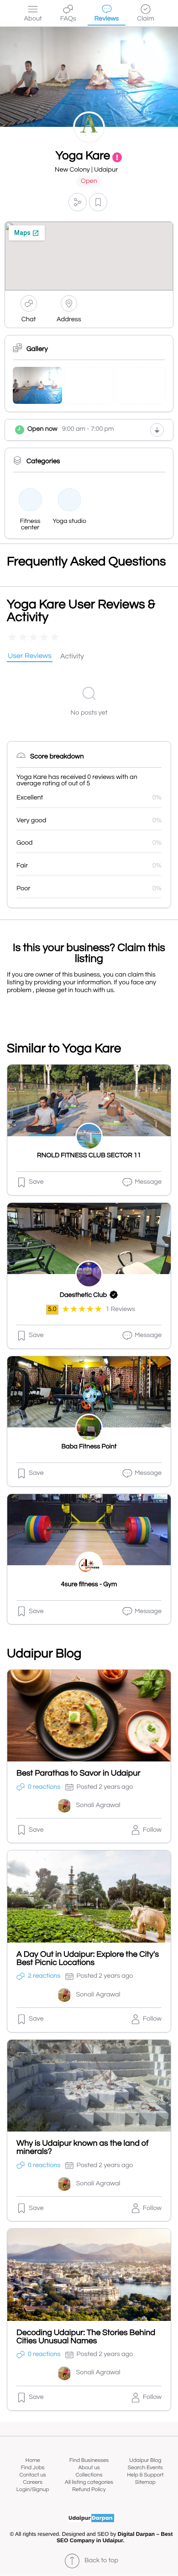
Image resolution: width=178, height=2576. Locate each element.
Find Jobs (33, 2468)
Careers (33, 2482)
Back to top (101, 2561)
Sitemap (145, 2482)
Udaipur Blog (145, 2460)
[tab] (30, 657)
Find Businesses (89, 2460)
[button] (78, 202)
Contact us (33, 2475)
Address (69, 320)
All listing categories (89, 2482)
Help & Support (145, 2475)
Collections (89, 2475)
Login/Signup (33, 2490)
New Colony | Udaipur (86, 170)
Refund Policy (89, 2490)
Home (33, 2460)
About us (89, 2468)
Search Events (145, 2468)
